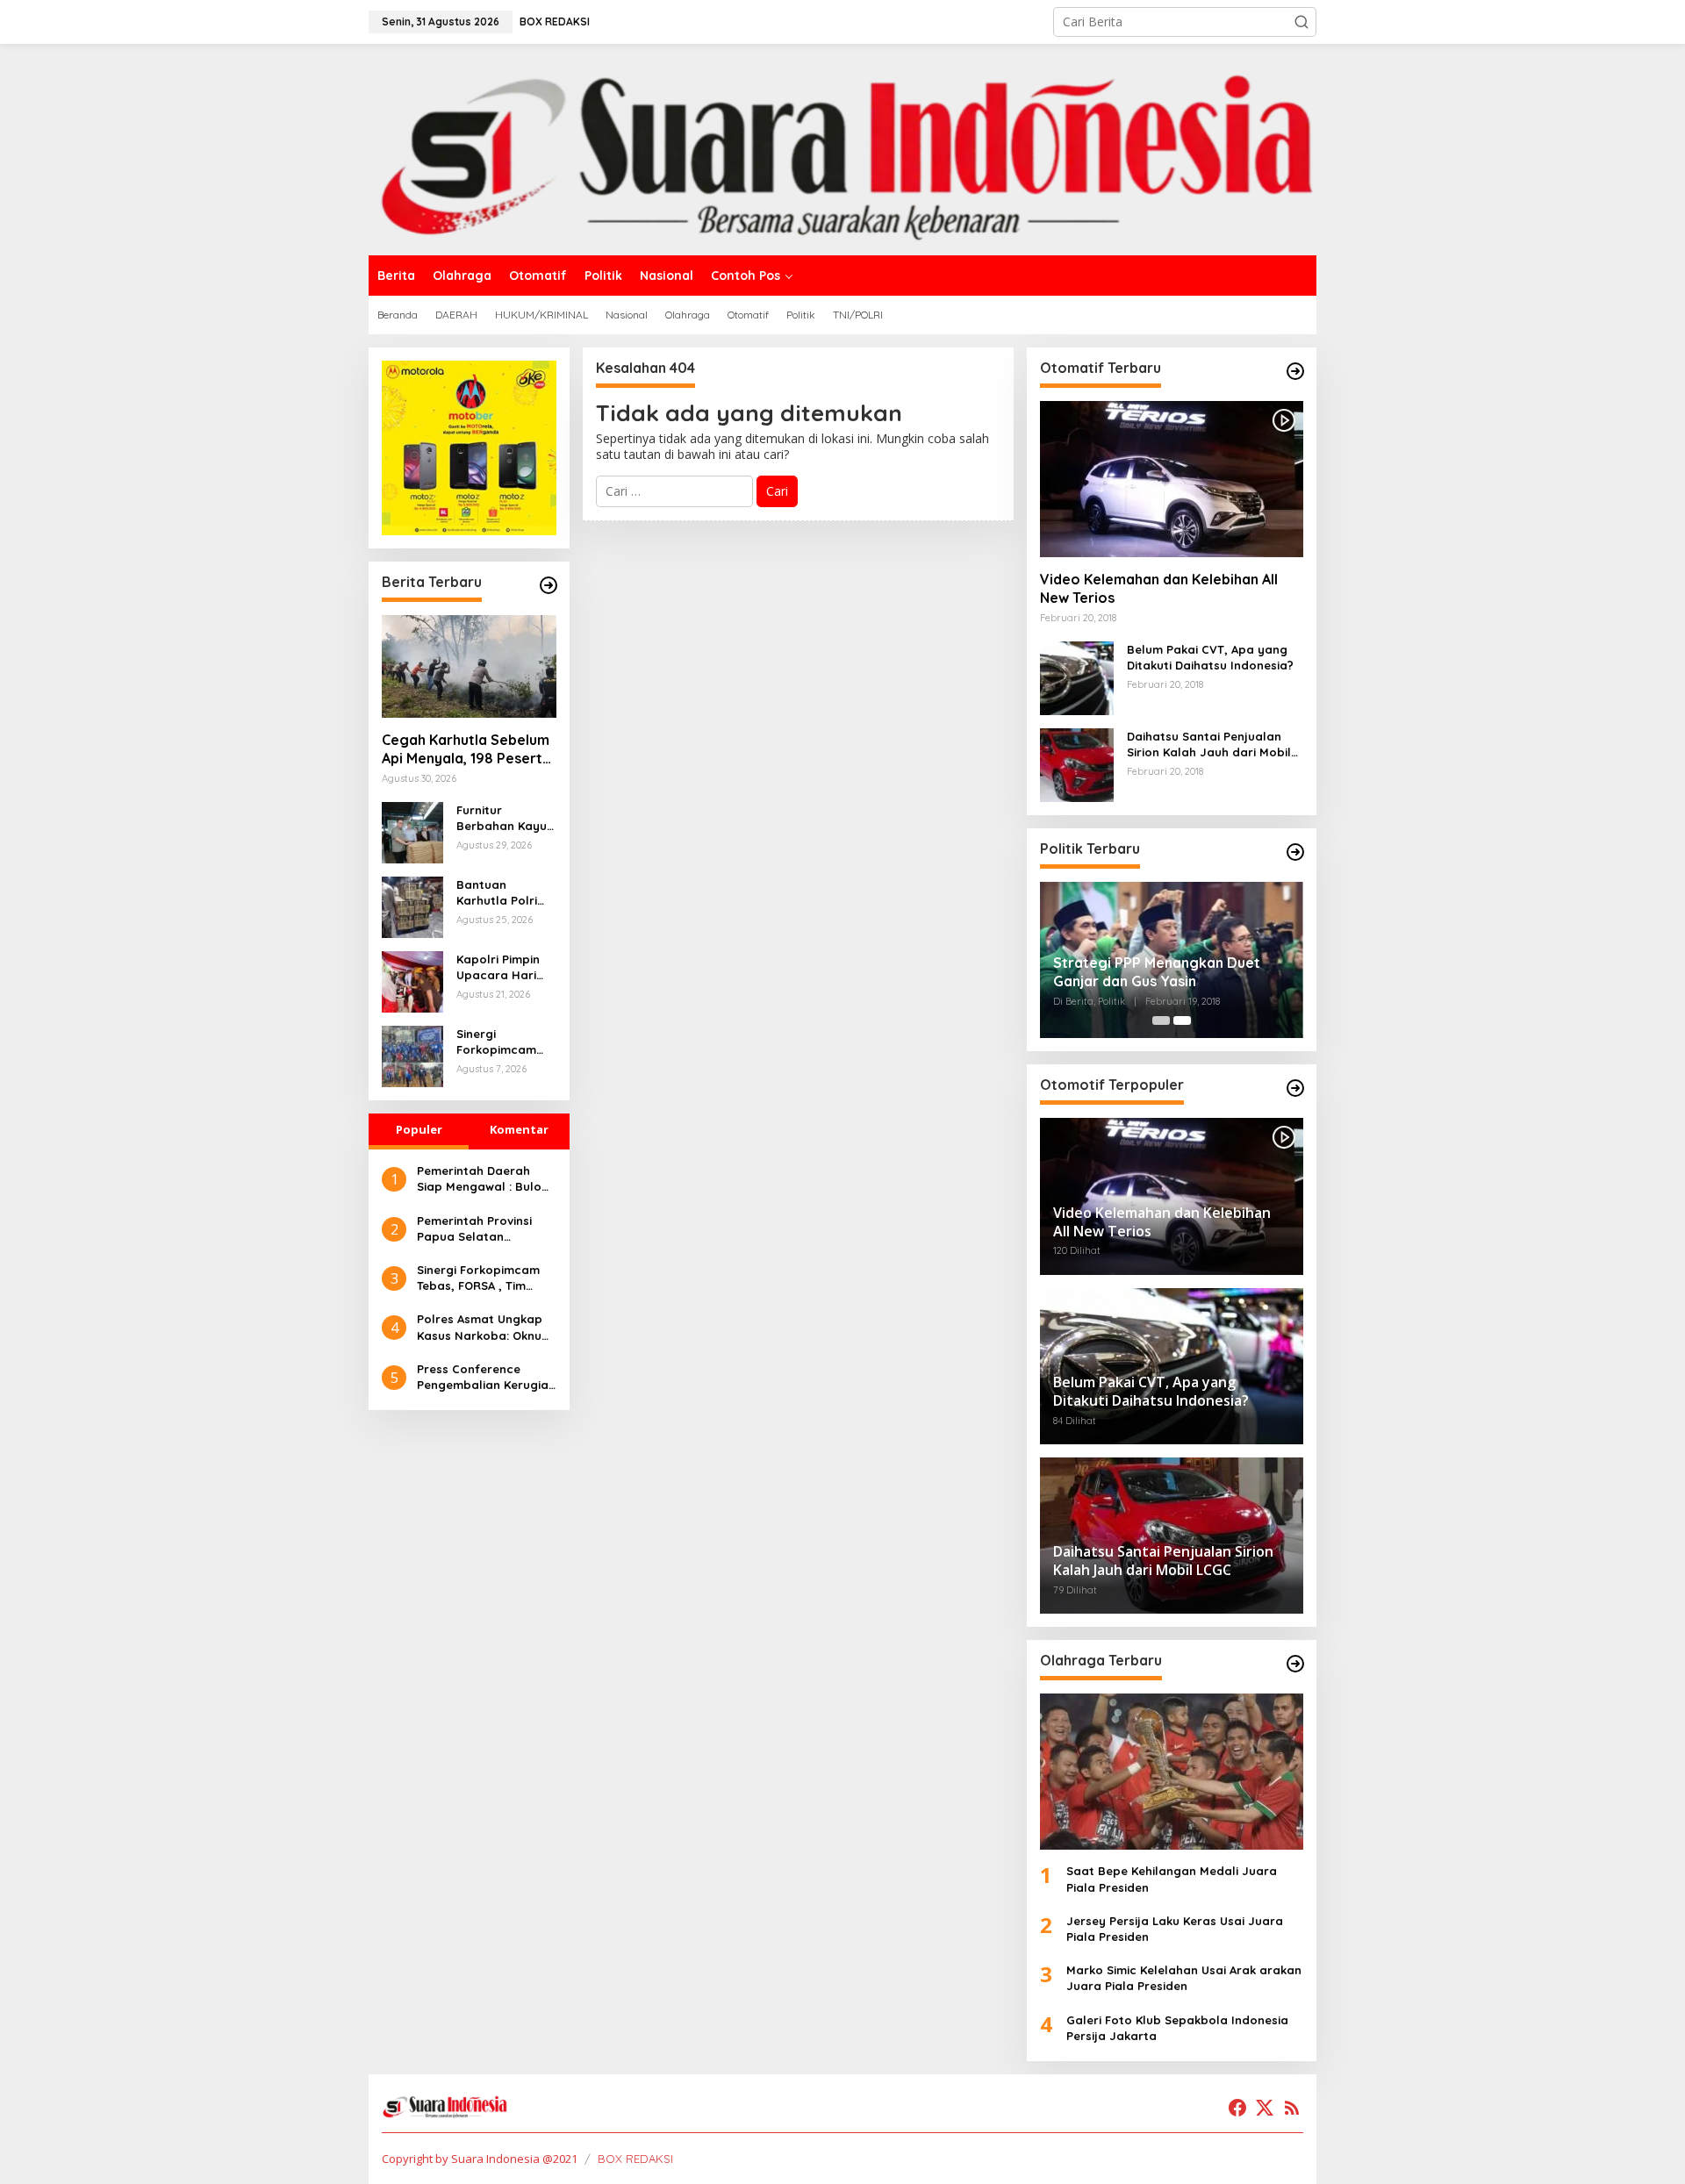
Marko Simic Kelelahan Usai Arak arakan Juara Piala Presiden (1184, 1978)
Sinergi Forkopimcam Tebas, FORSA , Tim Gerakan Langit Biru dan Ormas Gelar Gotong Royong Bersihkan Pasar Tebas (504, 1042)
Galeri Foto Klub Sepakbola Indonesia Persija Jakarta (1177, 2028)
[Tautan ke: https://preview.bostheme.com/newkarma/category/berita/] (549, 585)
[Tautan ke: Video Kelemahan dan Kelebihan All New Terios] (1172, 479)
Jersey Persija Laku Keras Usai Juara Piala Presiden (1175, 1929)
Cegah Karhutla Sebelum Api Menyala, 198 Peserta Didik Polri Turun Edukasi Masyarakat (466, 749)
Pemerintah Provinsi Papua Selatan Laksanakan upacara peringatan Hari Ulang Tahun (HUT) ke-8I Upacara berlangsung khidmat (483, 1229)
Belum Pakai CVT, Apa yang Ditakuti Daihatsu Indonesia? (1210, 657)
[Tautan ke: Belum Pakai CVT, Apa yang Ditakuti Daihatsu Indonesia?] (1077, 677)
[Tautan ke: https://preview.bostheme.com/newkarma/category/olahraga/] (1295, 1664)
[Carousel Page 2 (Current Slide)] (1182, 1020)
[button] (1301, 22)
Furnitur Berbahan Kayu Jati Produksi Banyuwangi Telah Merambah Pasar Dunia (505, 818)
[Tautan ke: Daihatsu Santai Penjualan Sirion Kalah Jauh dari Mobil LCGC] (1077, 764)
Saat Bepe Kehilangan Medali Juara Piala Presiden (1172, 1879)
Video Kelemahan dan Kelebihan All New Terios (1159, 588)
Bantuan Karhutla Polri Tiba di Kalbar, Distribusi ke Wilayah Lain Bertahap (499, 893)
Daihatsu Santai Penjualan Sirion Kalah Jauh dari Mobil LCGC (1209, 745)
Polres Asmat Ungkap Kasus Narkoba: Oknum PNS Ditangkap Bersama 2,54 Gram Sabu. (484, 1327)
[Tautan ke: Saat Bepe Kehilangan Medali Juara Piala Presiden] (1172, 1772)
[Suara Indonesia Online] (842, 148)
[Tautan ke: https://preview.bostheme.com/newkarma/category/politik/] (1295, 852)
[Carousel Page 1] (1161, 1020)
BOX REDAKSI (635, 2159)
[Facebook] (1237, 2108)
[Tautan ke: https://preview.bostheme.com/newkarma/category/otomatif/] (1295, 371)
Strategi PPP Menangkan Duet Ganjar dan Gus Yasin (1157, 972)
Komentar (519, 1129)
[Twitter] (1265, 2108)
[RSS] (1292, 2108)
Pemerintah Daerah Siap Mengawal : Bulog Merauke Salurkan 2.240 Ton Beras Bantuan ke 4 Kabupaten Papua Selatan (486, 1179)
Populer (419, 1129)
